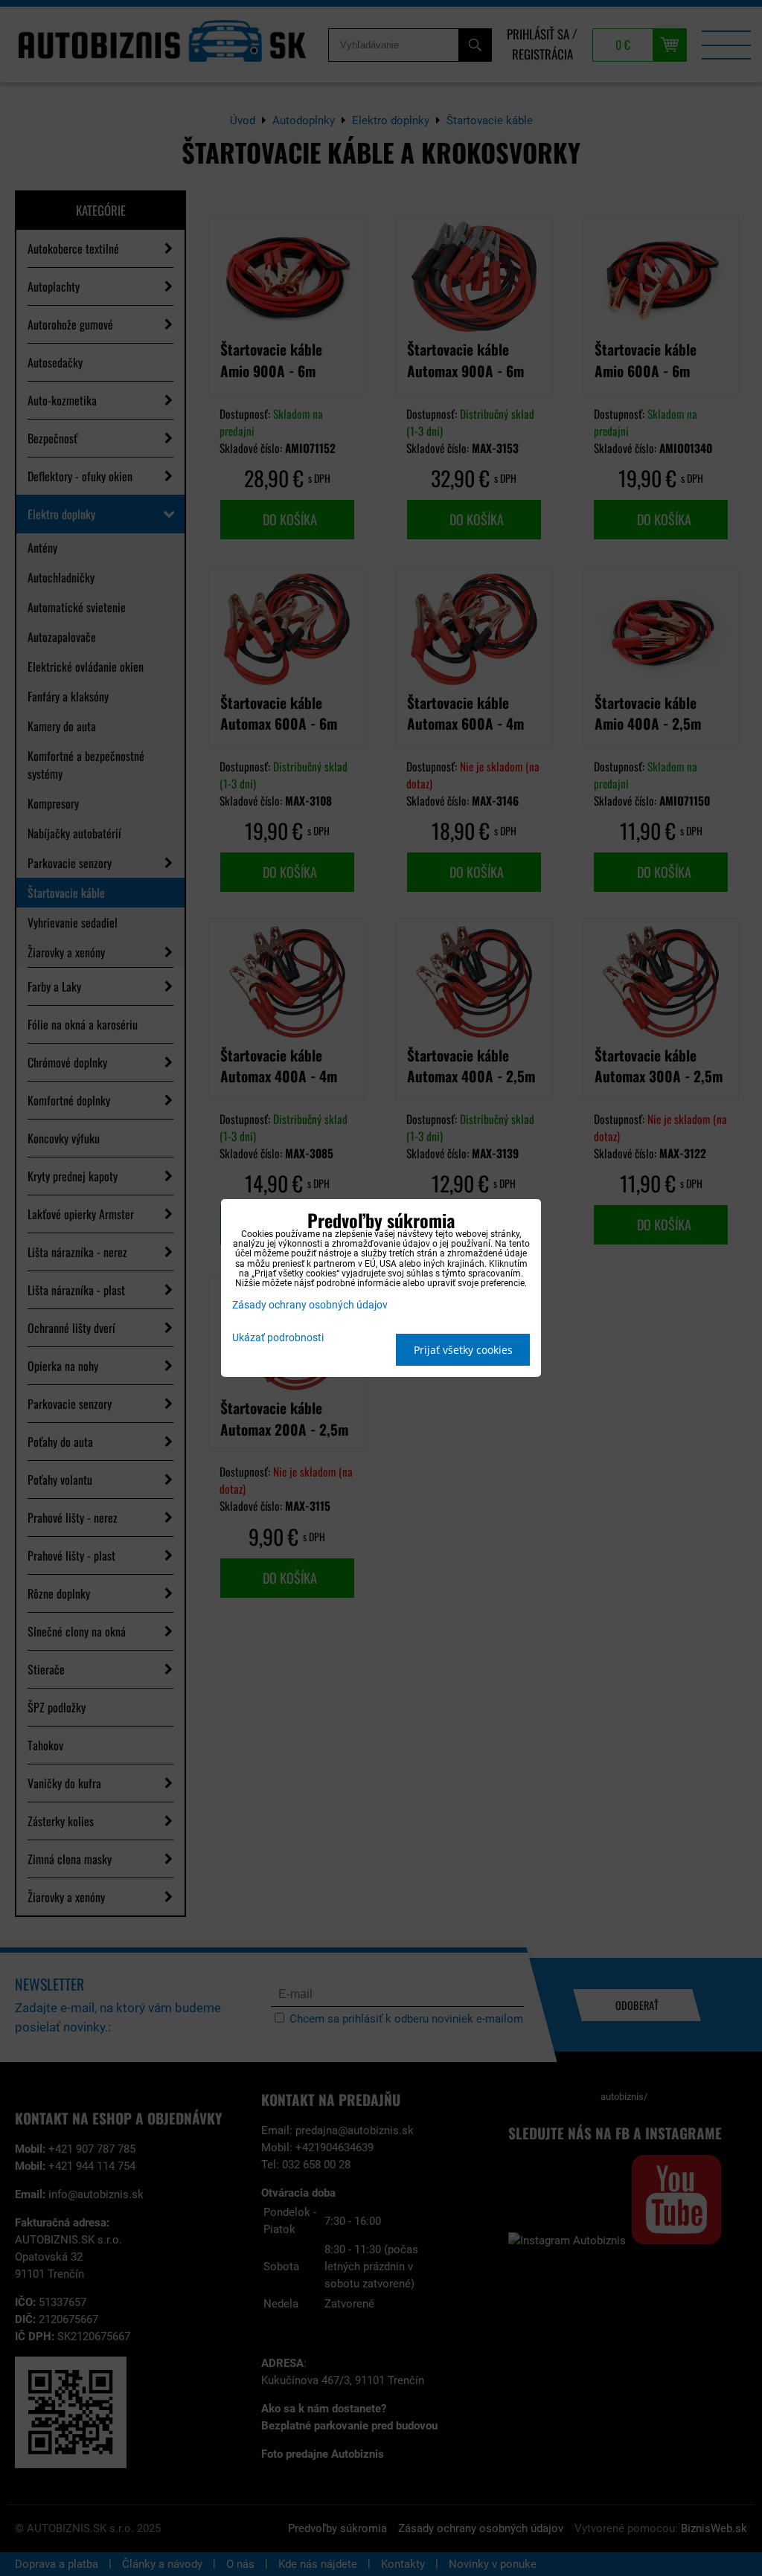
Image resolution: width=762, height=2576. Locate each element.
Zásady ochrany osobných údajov (310, 1305)
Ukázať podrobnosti (278, 1338)
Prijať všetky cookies (463, 1350)
